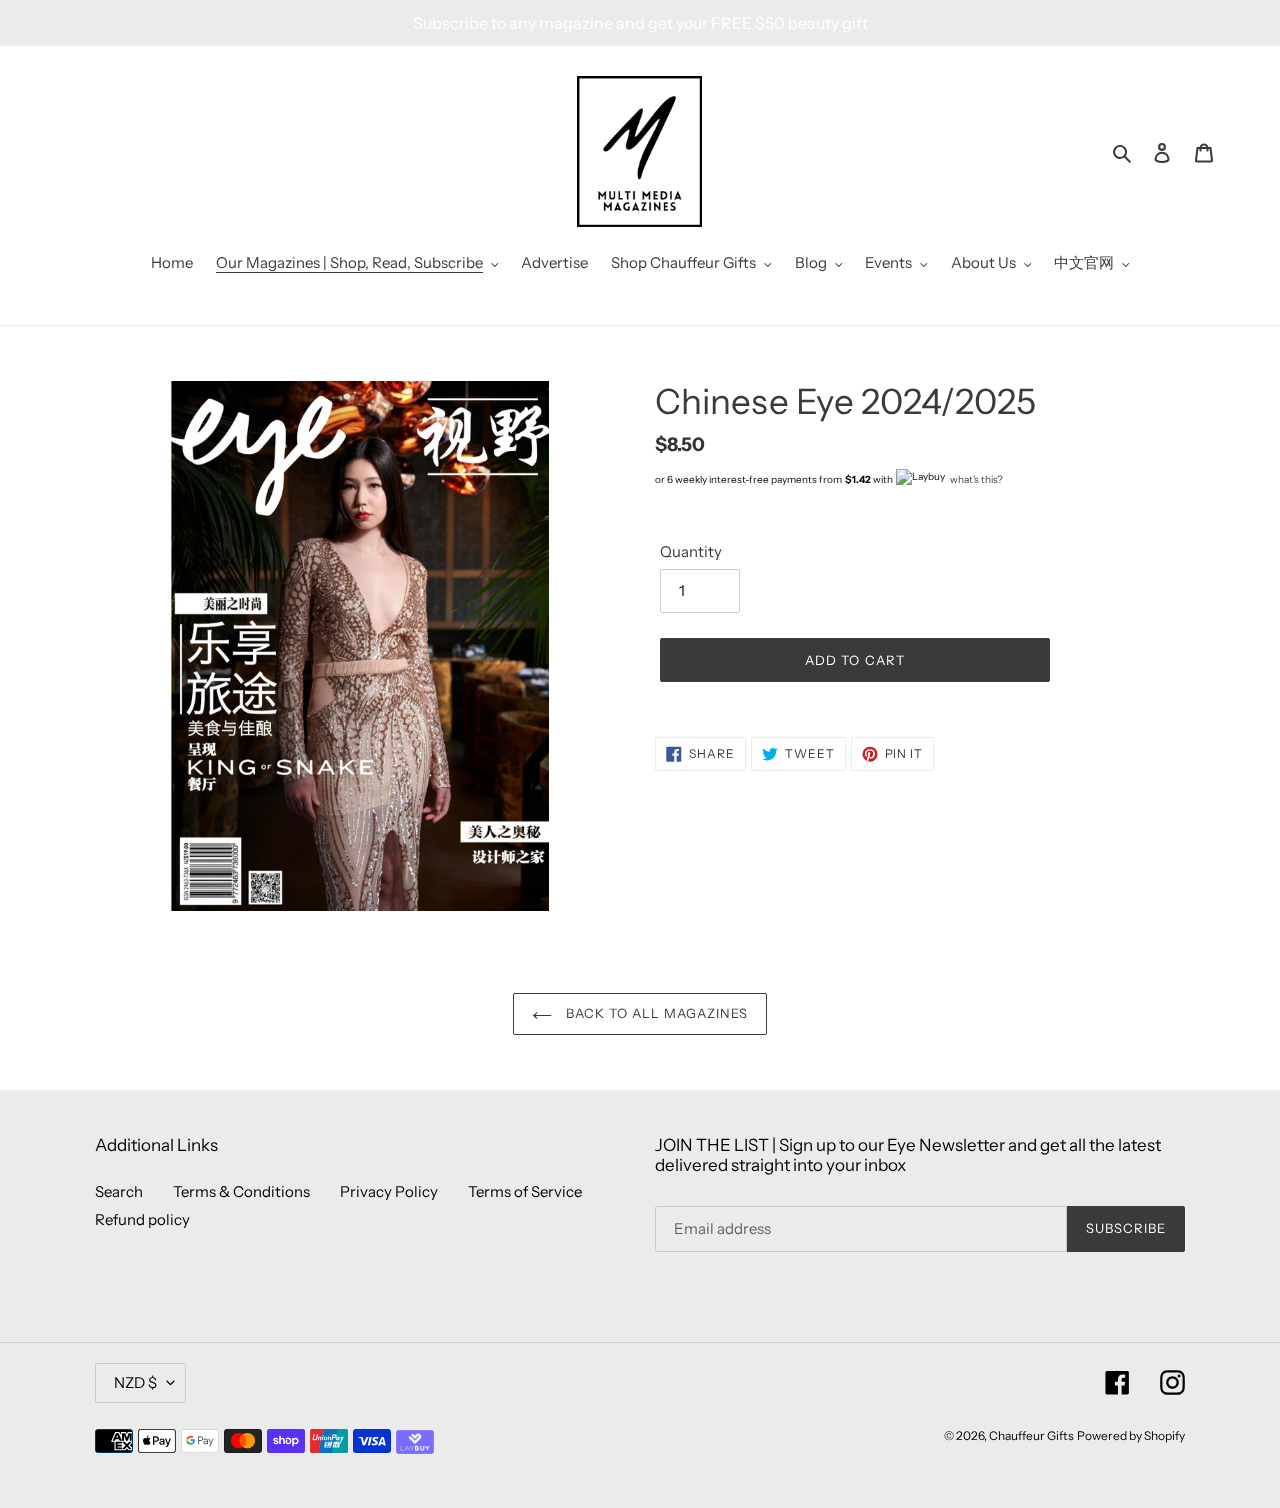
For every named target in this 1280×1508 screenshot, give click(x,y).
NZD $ (135, 1382)
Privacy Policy (389, 1191)
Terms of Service (525, 1191)
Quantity (691, 551)
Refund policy (142, 1219)
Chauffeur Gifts (1031, 1435)
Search (119, 1191)
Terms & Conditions (241, 1191)
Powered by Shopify (1131, 1435)
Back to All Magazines (655, 1013)
